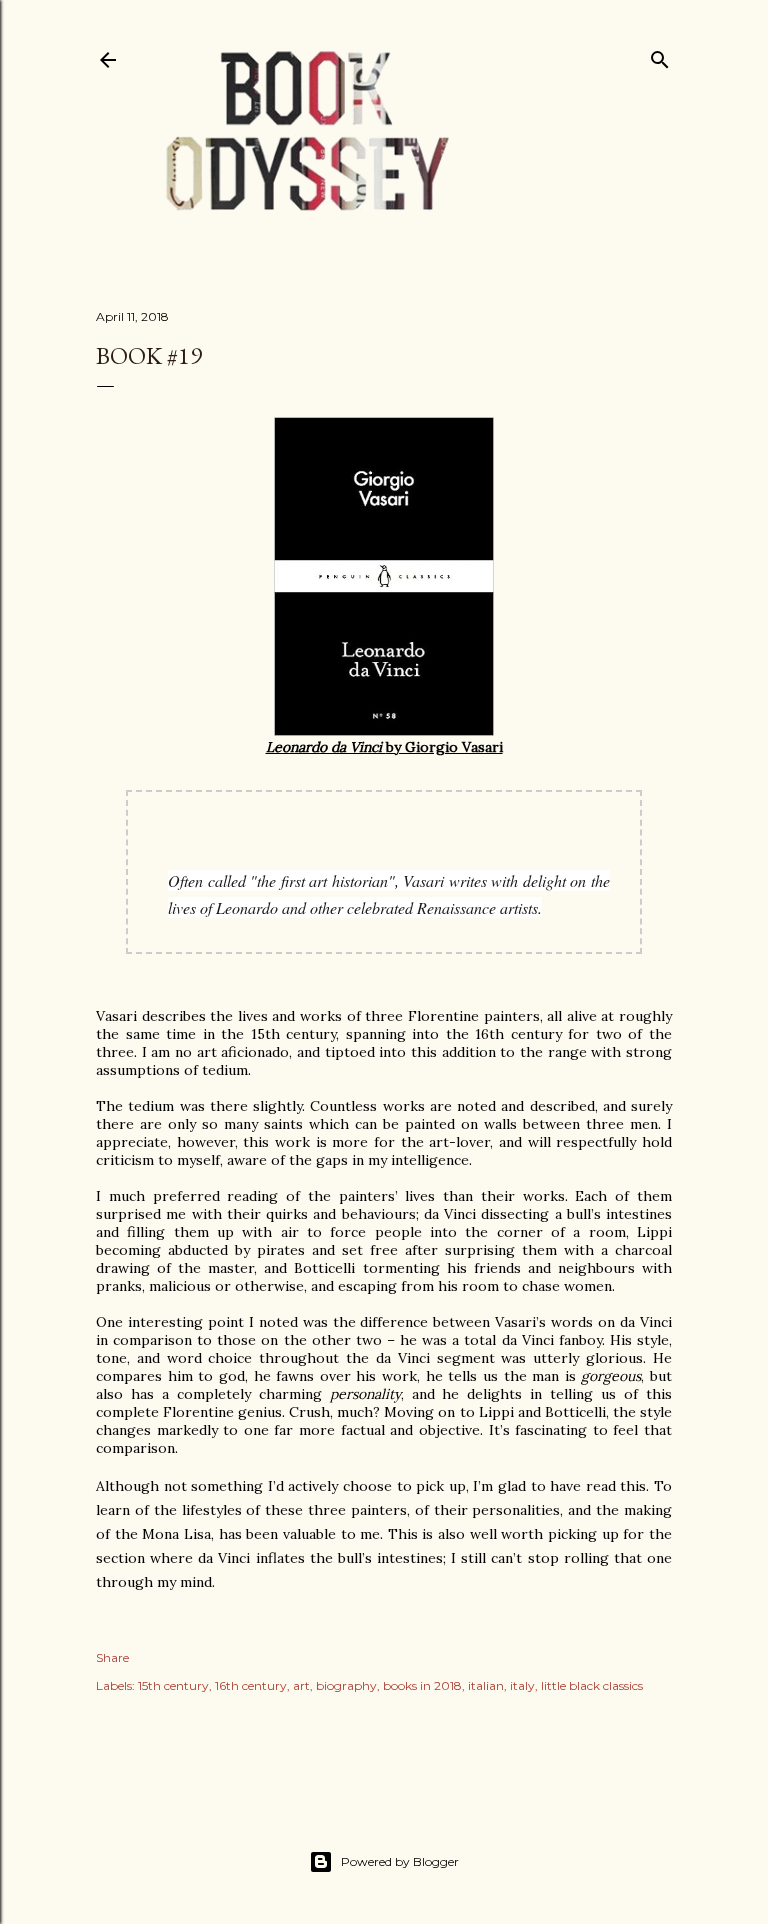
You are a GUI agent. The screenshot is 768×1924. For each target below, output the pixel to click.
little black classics (592, 1685)
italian (486, 1685)
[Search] (660, 55)
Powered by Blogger (400, 1861)
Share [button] (112, 1657)
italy (522, 1685)
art (301, 1685)
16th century (251, 1685)
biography (346, 1685)
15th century (173, 1685)
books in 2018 (422, 1685)
